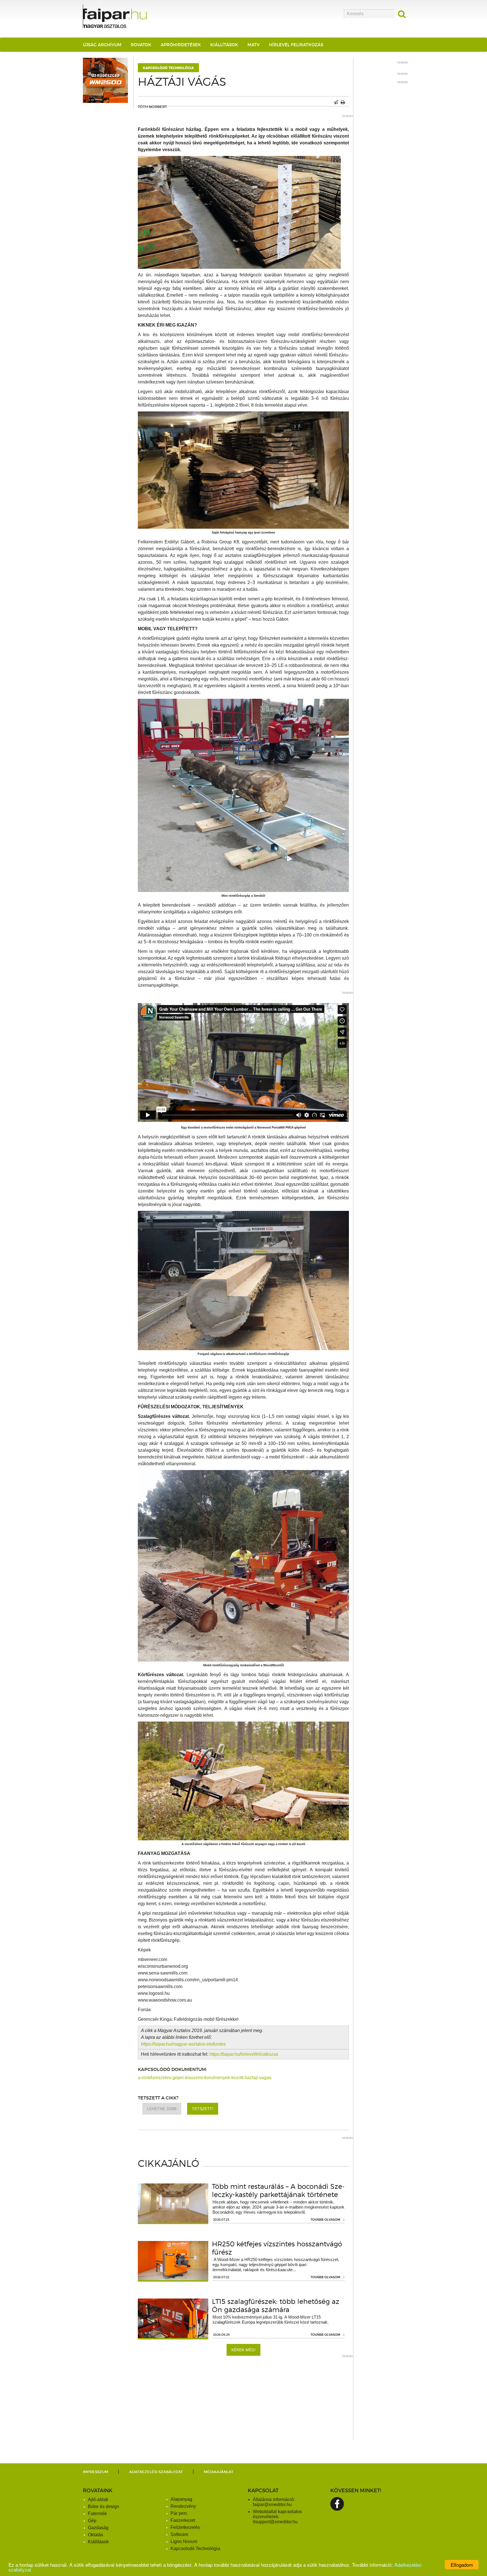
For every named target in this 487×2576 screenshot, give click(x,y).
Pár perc (179, 2513)
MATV (254, 45)
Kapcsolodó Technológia (195, 2549)
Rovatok (141, 45)
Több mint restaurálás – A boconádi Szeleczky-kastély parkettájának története (278, 2191)
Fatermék (97, 2514)
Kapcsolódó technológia (168, 68)
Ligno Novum (184, 2541)
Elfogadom (462, 2565)
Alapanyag (181, 2499)
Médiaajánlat (219, 2472)
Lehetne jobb (162, 2109)
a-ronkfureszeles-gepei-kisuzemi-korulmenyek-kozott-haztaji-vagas (205, 2078)
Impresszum (96, 2472)
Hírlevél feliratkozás (296, 45)
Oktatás (96, 2535)
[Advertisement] (243, 2401)
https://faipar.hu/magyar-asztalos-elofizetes (183, 2044)
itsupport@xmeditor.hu (275, 2522)
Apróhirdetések (181, 45)
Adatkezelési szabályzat (156, 2472)
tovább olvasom (325, 2220)
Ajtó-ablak (98, 2499)
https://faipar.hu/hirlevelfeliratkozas (244, 2054)
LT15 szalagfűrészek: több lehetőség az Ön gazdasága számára (276, 2306)
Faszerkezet (183, 2520)
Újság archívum (102, 45)
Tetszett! (203, 2109)
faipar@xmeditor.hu (272, 2505)
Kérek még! (243, 2350)
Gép (92, 2521)
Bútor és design (104, 2506)
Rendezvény (183, 2506)
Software (179, 2534)
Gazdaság (98, 2528)
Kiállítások (224, 45)
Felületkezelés (185, 2527)
